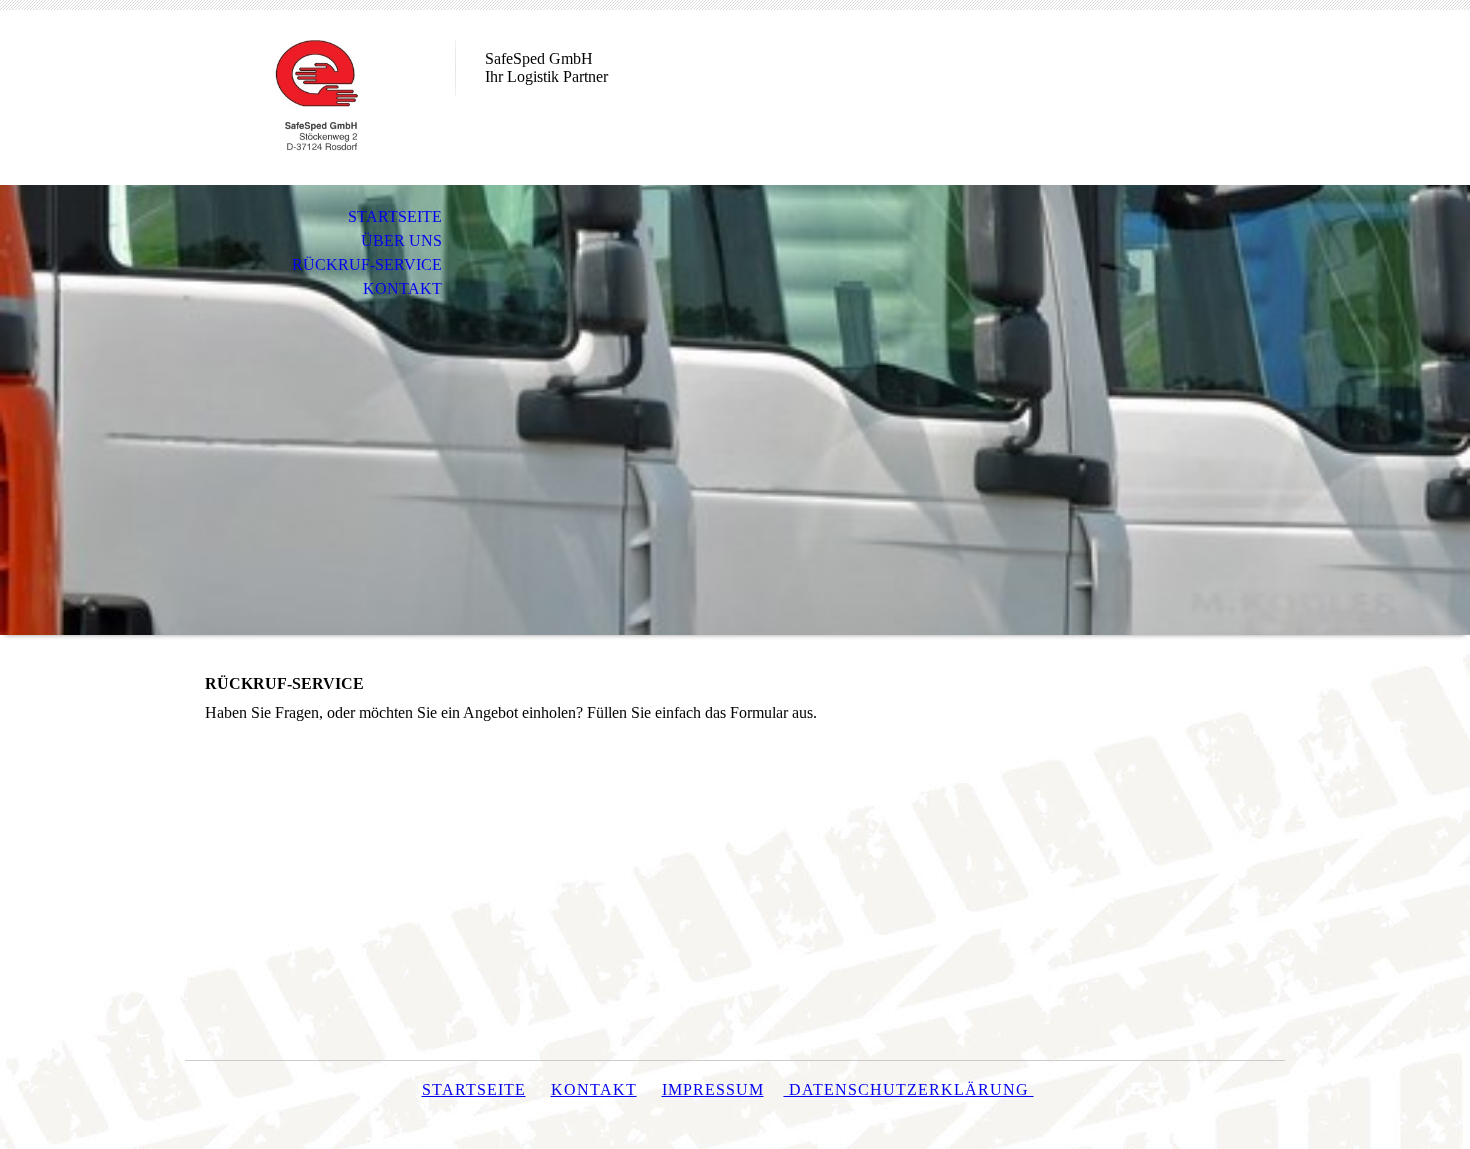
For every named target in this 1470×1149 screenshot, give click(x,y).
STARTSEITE (395, 216)
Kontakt (594, 1089)
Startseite (474, 1089)
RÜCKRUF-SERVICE (367, 264)
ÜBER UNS (401, 240)
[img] (320, 97)
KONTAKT (402, 288)
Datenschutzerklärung (909, 1089)
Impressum (713, 1089)
